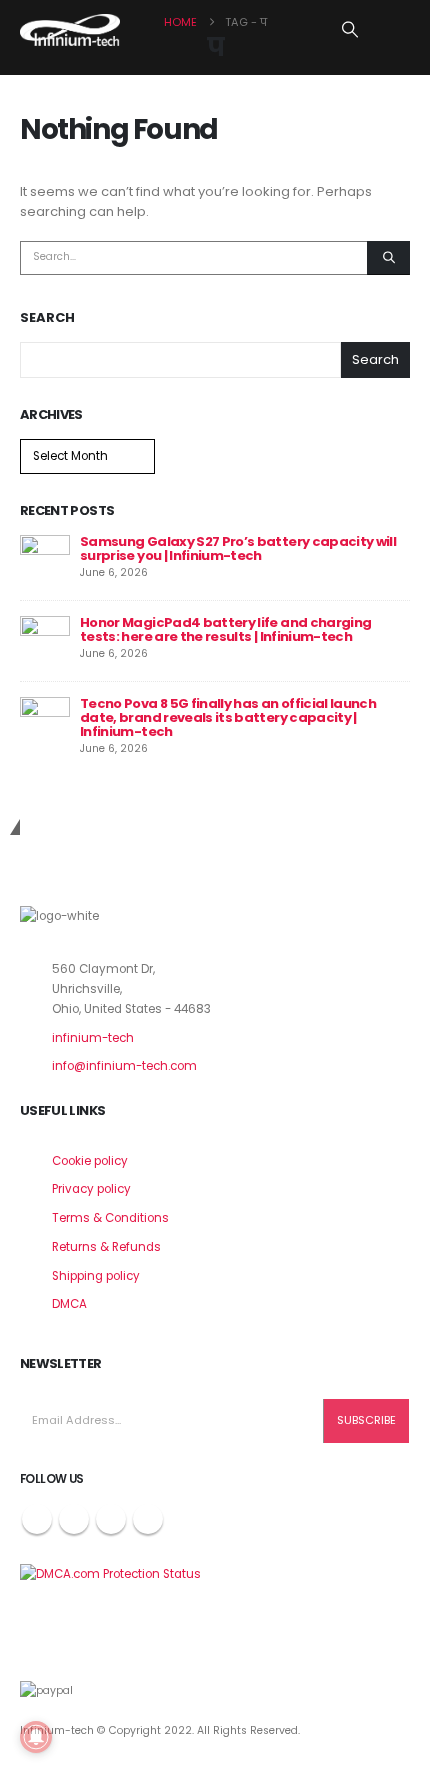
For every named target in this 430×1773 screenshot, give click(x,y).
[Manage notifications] (36, 1737)
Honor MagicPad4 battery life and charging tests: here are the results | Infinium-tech (225, 629)
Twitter (74, 1519)
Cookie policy (90, 1161)
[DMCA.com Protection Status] (110, 1574)
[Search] (388, 258)
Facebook (37, 1519)
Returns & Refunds (106, 1247)
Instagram (111, 1519)
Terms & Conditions (110, 1218)
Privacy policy (91, 1189)
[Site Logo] (70, 30)
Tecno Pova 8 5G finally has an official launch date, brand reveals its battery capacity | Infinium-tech (228, 717)
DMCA (69, 1304)
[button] (350, 30)
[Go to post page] (45, 559)
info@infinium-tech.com (124, 1066)
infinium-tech (93, 1038)
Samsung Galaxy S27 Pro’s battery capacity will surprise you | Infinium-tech (238, 548)
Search (47, 318)
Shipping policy (96, 1276)
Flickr (148, 1519)
